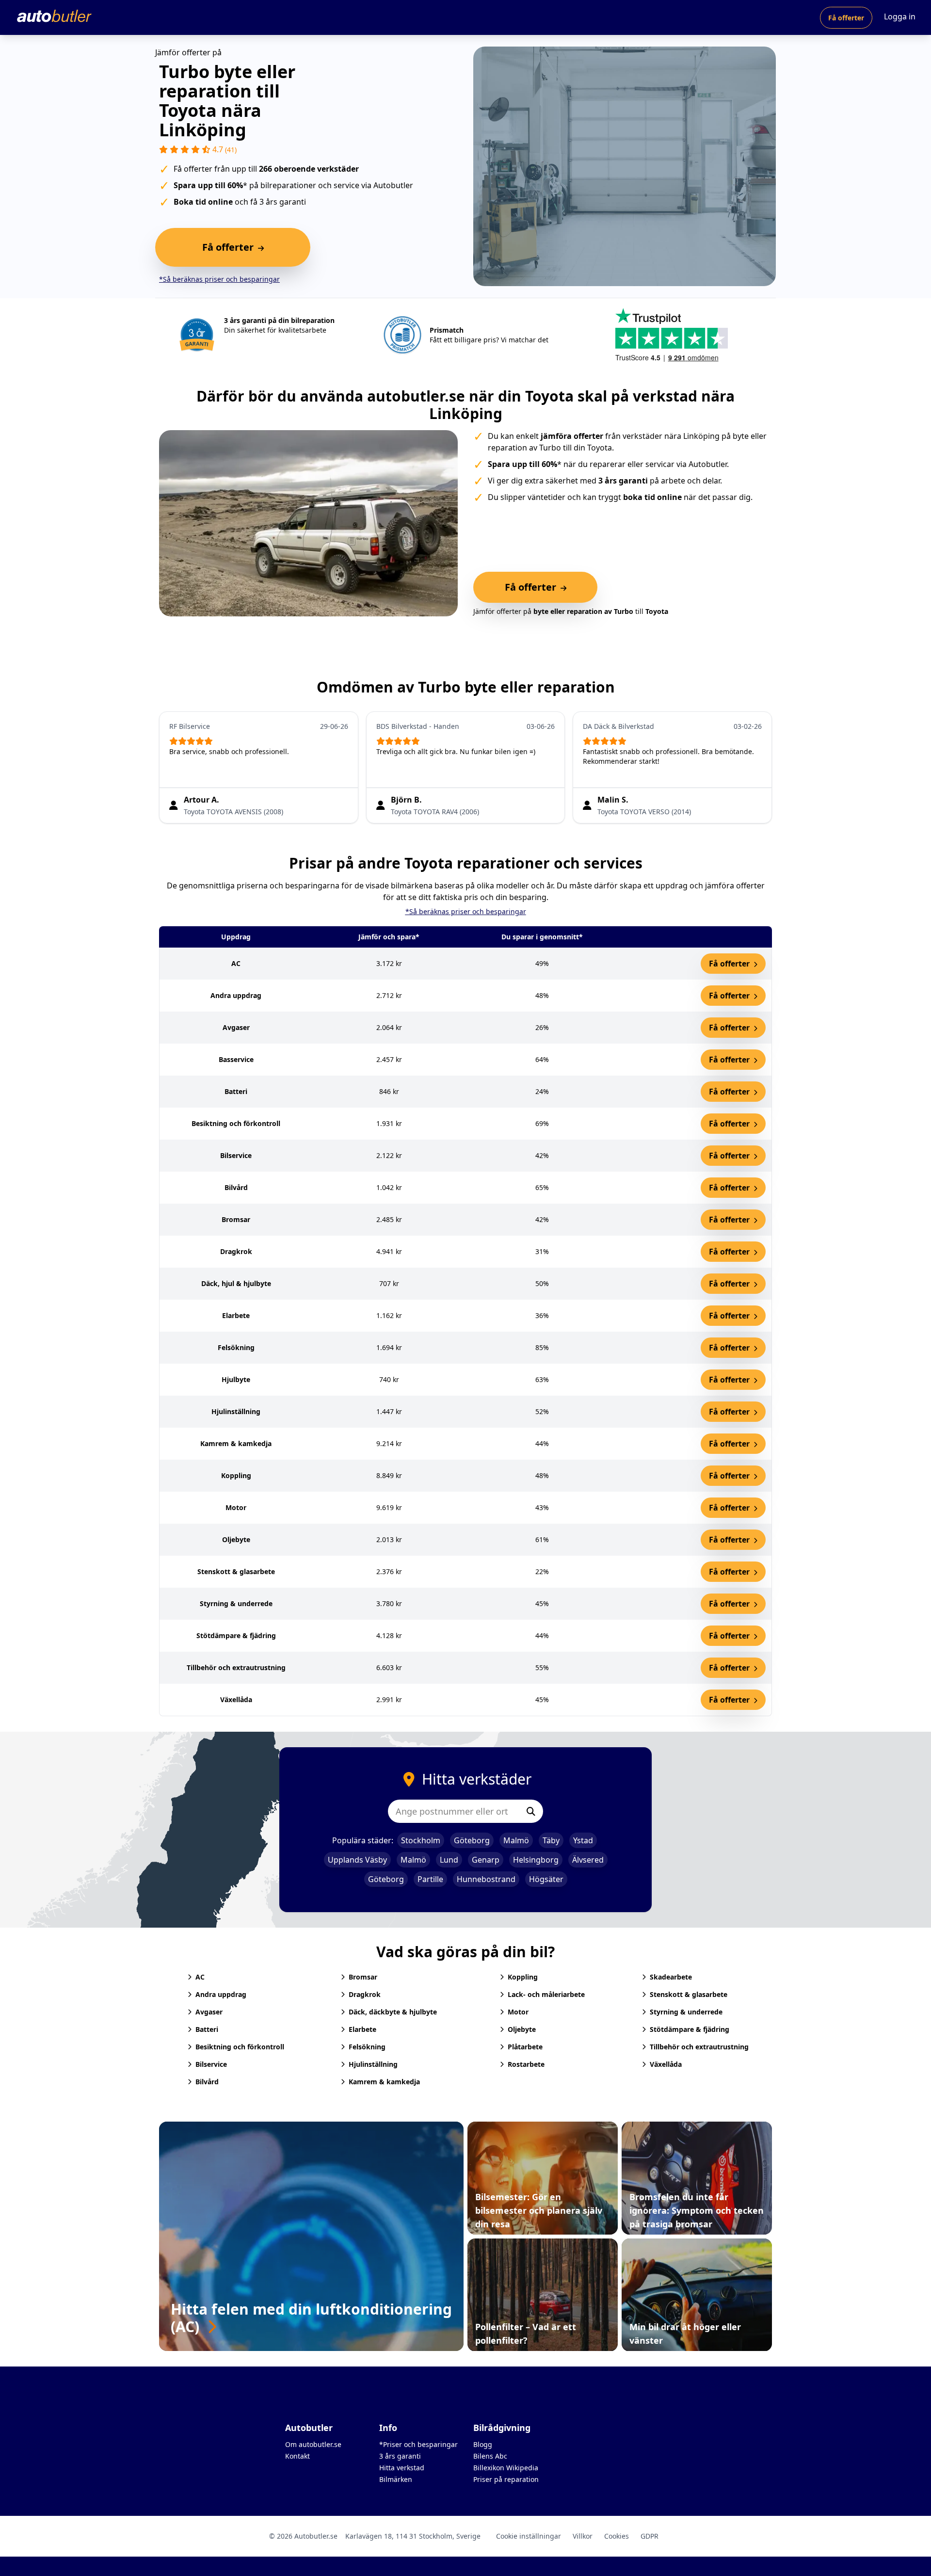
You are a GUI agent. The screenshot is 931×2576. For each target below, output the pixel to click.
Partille (430, 1879)
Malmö (516, 1840)
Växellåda (666, 2064)
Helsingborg (536, 1860)
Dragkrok (365, 1994)
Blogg (483, 2444)
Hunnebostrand (486, 1879)
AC (200, 1977)
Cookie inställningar (529, 2536)
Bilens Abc (490, 2456)
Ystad (583, 1840)
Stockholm (421, 1840)
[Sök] (531, 1811)
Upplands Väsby (357, 1860)
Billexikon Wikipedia (506, 2468)
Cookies (617, 2536)
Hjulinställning (373, 2064)
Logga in (900, 16)
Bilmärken (396, 2479)
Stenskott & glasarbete (689, 1994)
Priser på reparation (506, 2479)
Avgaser (209, 2012)
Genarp (486, 1860)
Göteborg (472, 1840)
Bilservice (211, 2064)
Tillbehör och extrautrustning (699, 2047)
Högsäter (546, 1879)
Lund (449, 1860)
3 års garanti (400, 2456)
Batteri (207, 2029)
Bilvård (207, 2082)
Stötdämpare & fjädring (690, 2029)
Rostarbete (526, 2064)
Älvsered (588, 1860)
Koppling (523, 1977)
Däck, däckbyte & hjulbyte (393, 2012)
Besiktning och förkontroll (240, 2047)
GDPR (650, 2536)
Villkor (583, 2536)
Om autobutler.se (313, 2444)
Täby (551, 1840)
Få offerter (846, 18)
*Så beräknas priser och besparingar (219, 279)
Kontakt (297, 2456)
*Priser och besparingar (418, 2444)
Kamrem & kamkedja (384, 2082)
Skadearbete (671, 1977)
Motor (518, 2012)
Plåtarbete (525, 2047)
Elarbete (362, 2029)
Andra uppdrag (221, 1994)
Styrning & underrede (686, 2012)
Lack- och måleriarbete (546, 1994)
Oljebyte (522, 2029)
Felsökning (367, 2047)
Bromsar (363, 1977)
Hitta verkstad (402, 2468)
